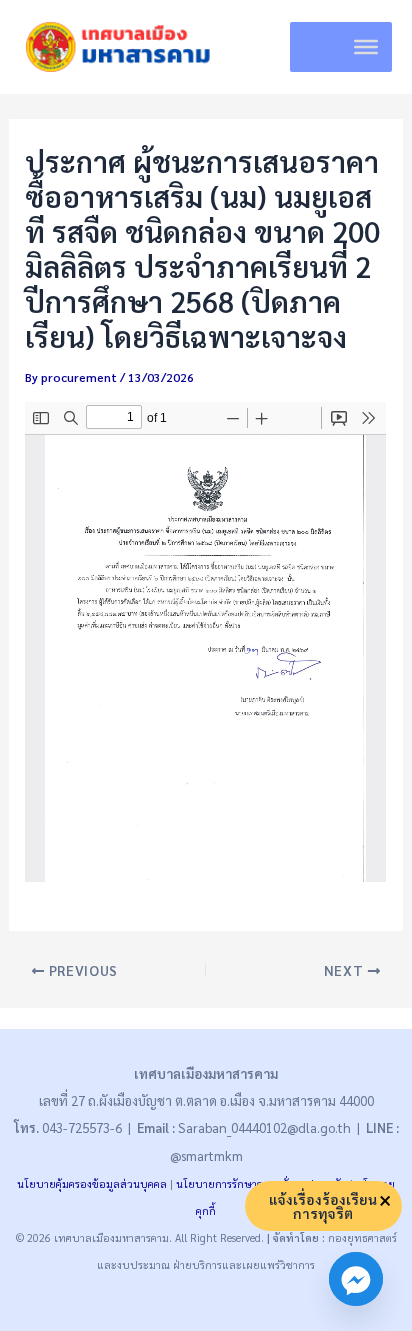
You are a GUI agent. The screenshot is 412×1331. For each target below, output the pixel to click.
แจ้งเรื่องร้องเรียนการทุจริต (323, 1206)
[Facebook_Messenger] (356, 1279)
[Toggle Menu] (366, 47)
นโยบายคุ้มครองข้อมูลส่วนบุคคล (92, 1183)
